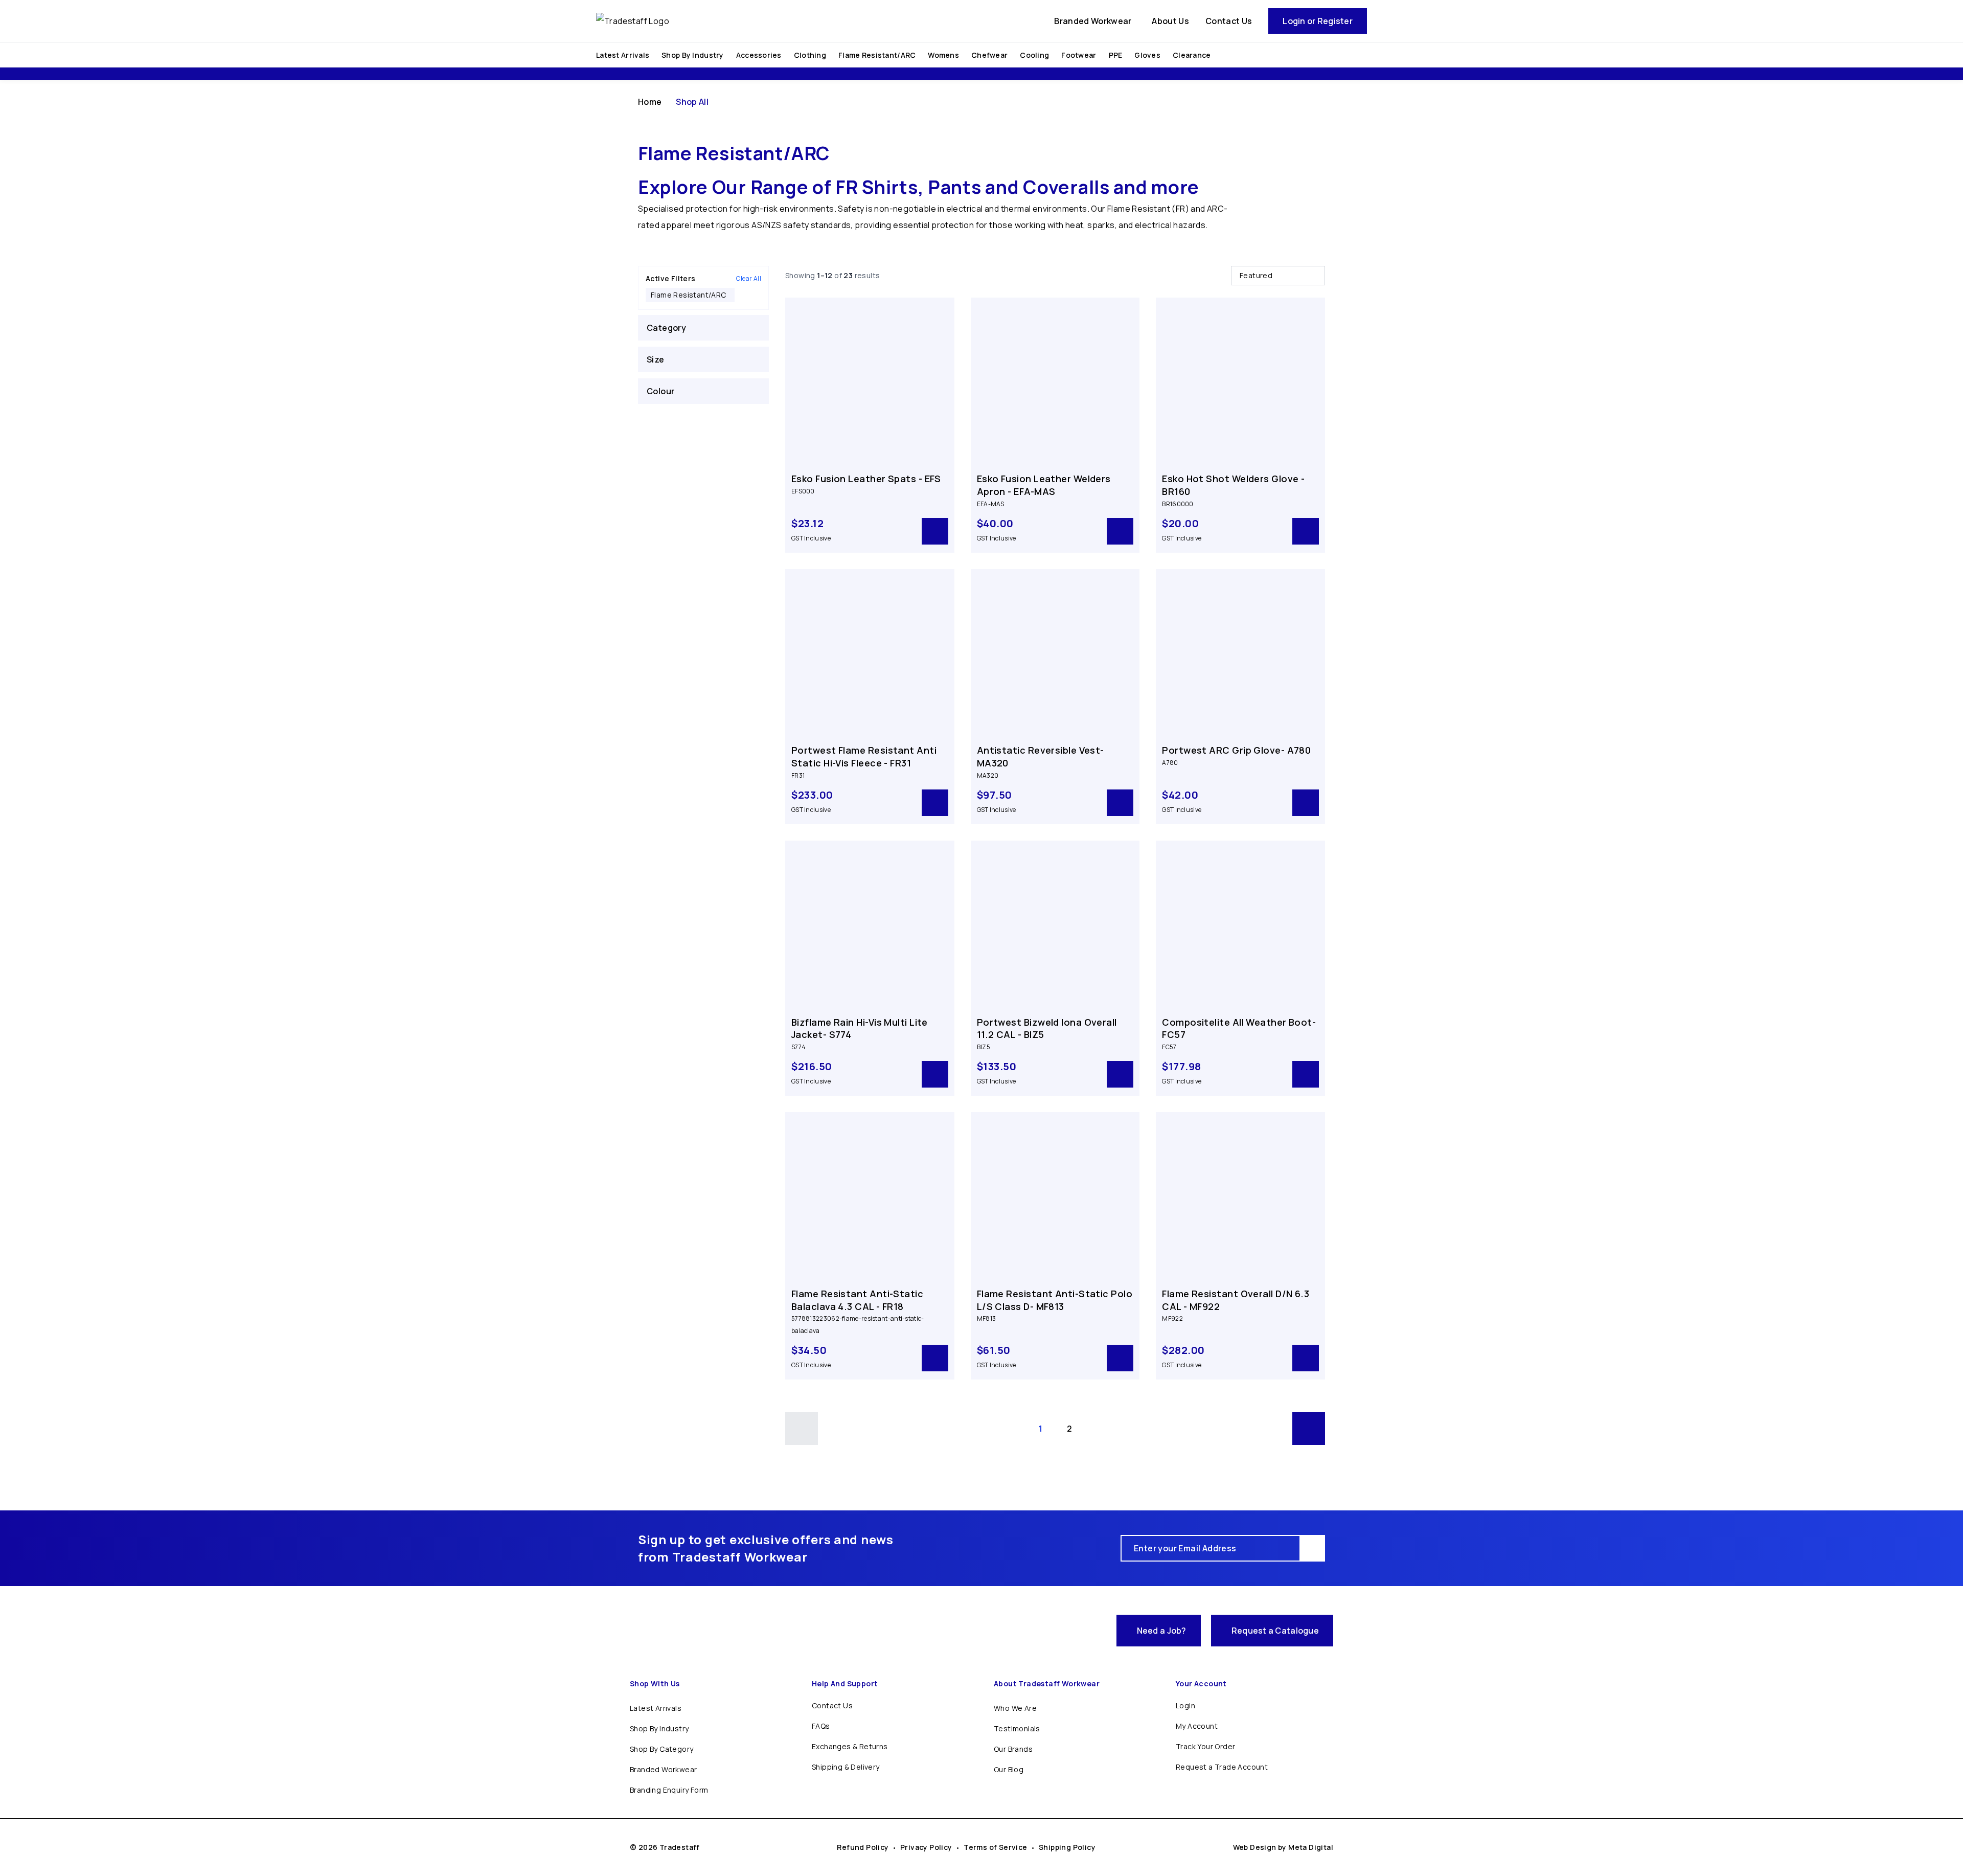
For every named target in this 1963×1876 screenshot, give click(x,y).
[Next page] (1309, 1429)
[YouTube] (1099, 1631)
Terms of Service (995, 1847)
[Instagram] (1077, 1631)
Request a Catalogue (1275, 1631)
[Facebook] (1054, 1631)
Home (650, 102)
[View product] (935, 531)
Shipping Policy (1067, 1847)
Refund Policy (863, 1847)
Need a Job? (1162, 1631)
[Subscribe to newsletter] (1313, 1548)
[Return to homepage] (696, 1631)
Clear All (749, 279)
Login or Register (1318, 21)
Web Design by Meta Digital (1283, 1847)
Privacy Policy (926, 1847)
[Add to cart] (1306, 531)
